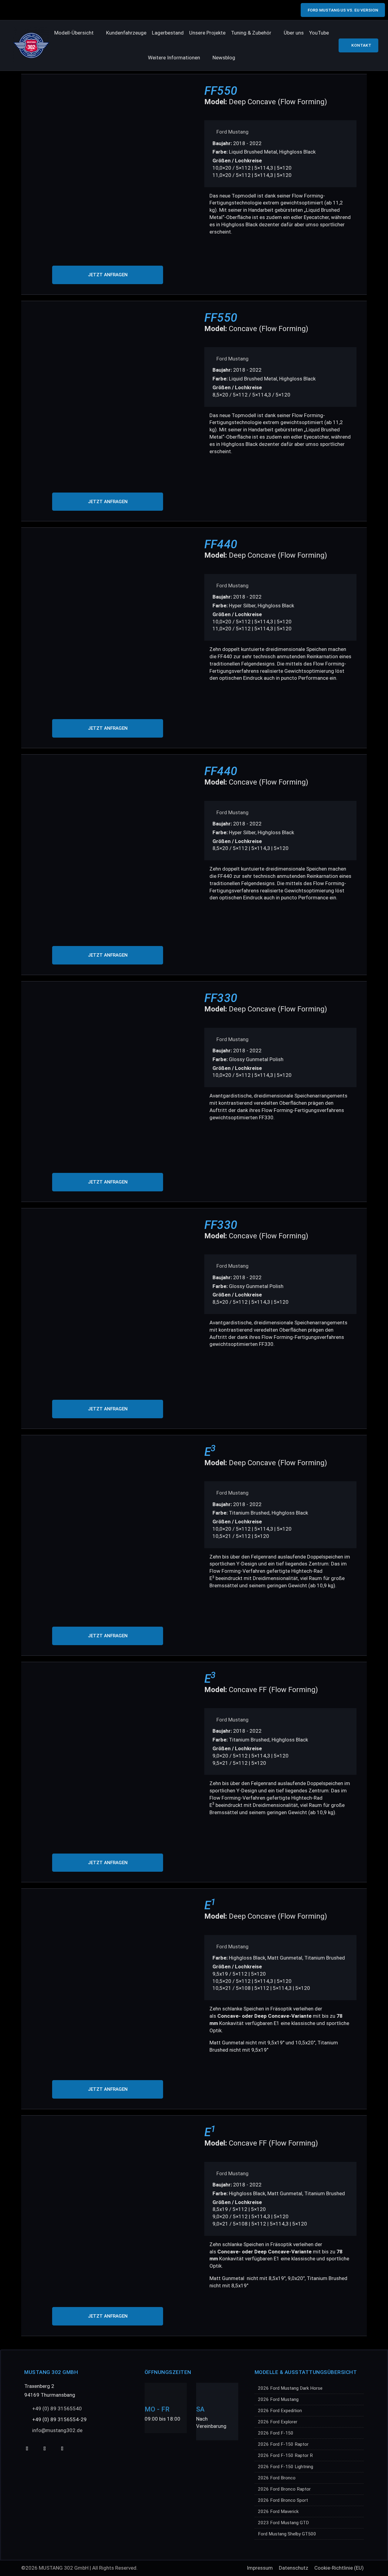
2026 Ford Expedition (280, 2411)
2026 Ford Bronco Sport (283, 2500)
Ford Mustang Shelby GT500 (287, 2534)
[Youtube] (27, 2449)
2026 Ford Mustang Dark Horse (290, 2388)
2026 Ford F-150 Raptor (283, 2444)
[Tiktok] (44, 2449)
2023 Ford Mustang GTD (283, 2523)
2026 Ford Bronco (277, 2478)
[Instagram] (62, 2449)
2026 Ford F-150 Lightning (286, 2467)
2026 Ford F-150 (276, 2433)
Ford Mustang (232, 132)
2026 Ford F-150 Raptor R (285, 2455)
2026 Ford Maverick (278, 2511)
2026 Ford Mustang (278, 2399)
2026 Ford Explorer (278, 2422)
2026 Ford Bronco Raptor (284, 2489)
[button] (77, 33)
